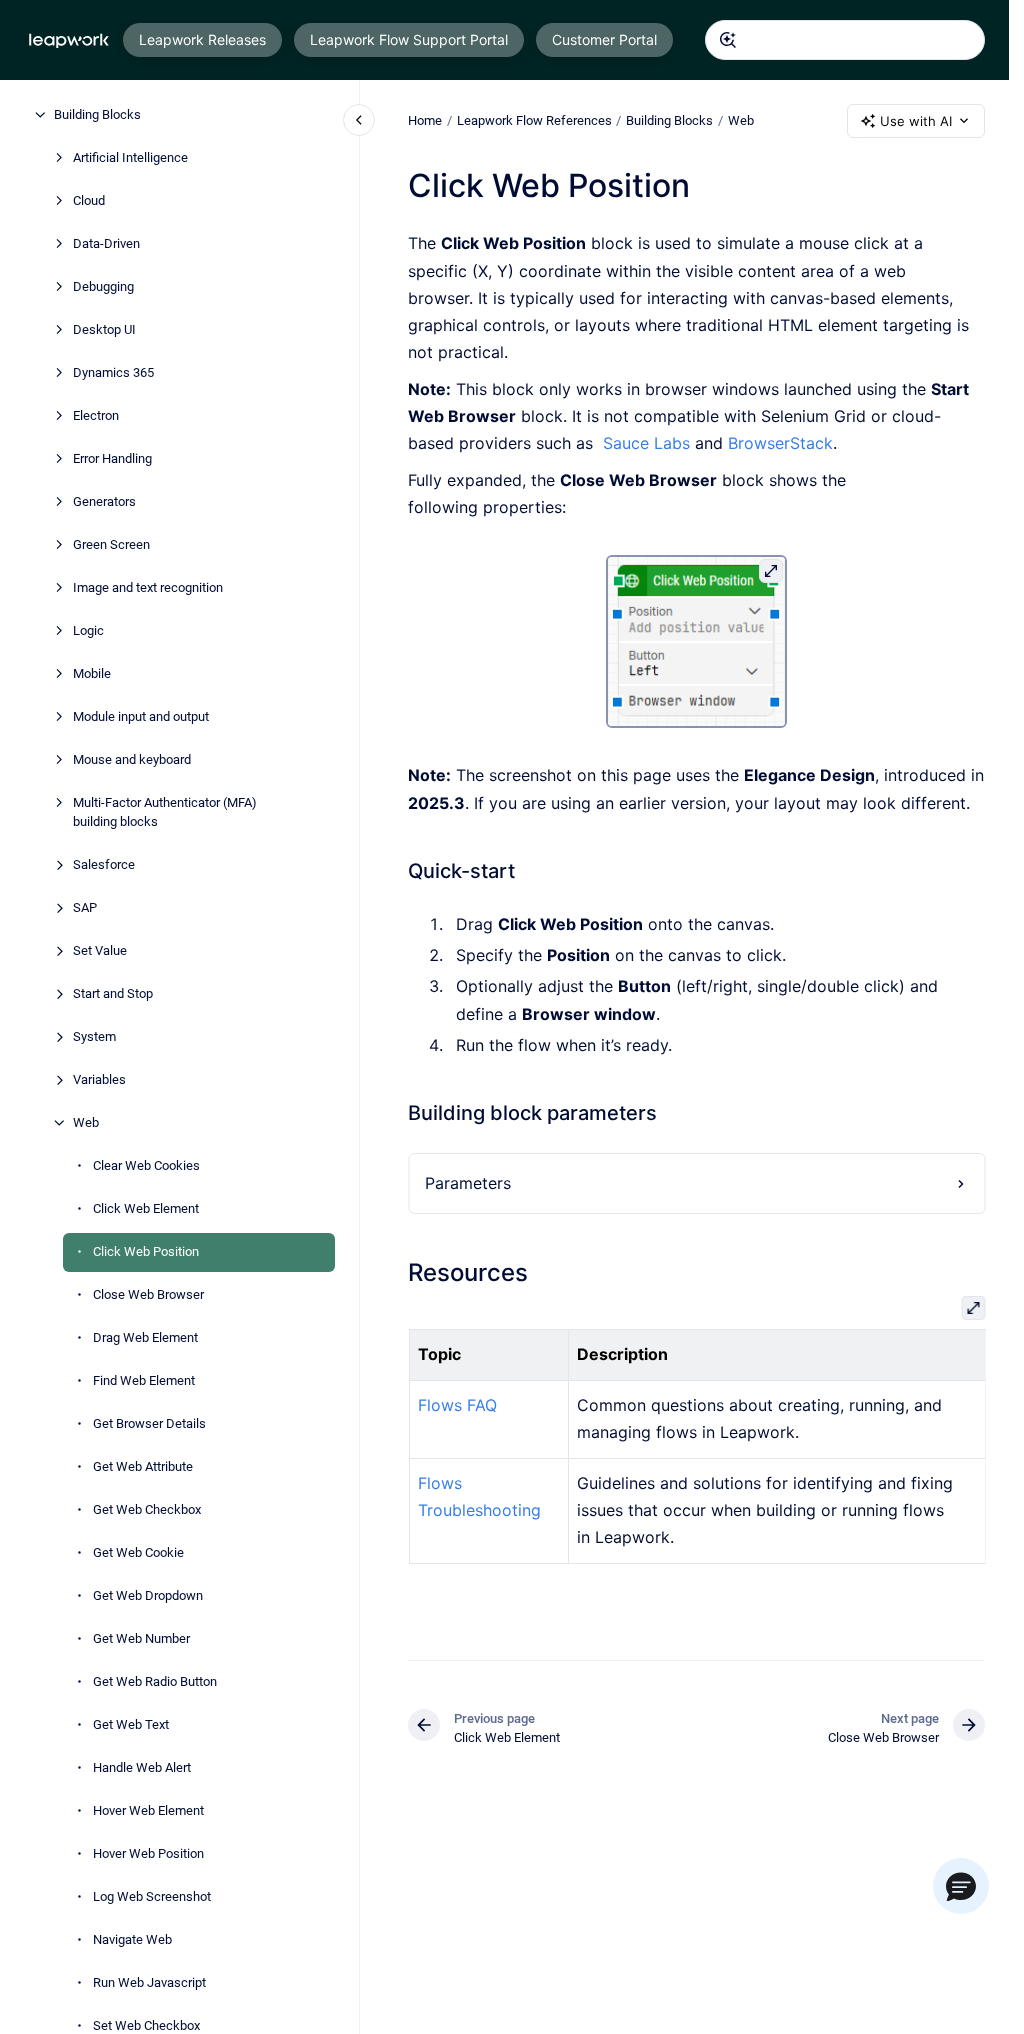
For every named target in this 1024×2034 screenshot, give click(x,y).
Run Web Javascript (149, 1982)
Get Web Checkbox (147, 1509)
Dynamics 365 (113, 372)
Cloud (89, 200)
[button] (961, 1886)
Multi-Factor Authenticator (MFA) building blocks (165, 812)
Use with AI (916, 121)
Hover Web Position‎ (148, 1853)
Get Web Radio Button (155, 1681)
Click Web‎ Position (146, 1251)
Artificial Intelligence (130, 157)
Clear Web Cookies (146, 1165)
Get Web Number (141, 1638)
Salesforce (104, 864)
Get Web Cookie (138, 1552)
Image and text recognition (148, 587)
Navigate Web (132, 1939)
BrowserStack (780, 443)
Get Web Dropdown (148, 1595)
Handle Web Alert (142, 1767)
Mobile (92, 673)
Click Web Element (146, 1208)
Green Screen (111, 544)
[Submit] (728, 40)
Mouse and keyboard (132, 759)
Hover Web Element (148, 1810)
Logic (88, 630)
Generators (104, 501)
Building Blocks (97, 114)
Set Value (100, 950)
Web (86, 1122)
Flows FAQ (456, 1405)
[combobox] (845, 40)
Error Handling (112, 458)
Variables (99, 1079)
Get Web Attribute (143, 1466)
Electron (96, 415)
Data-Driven (106, 243)
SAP (85, 907)
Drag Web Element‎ (145, 1337)
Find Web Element (144, 1380)
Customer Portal (604, 39)
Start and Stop (113, 993)
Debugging (103, 286)
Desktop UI (104, 329)
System (94, 1036)
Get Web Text (131, 1724)
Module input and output (141, 716)
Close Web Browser (148, 1294)
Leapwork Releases (202, 39)
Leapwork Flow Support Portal (409, 39)
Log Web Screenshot (152, 1896)
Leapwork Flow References (534, 120)
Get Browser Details (149, 1423)
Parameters (468, 1183)
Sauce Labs (646, 443)
